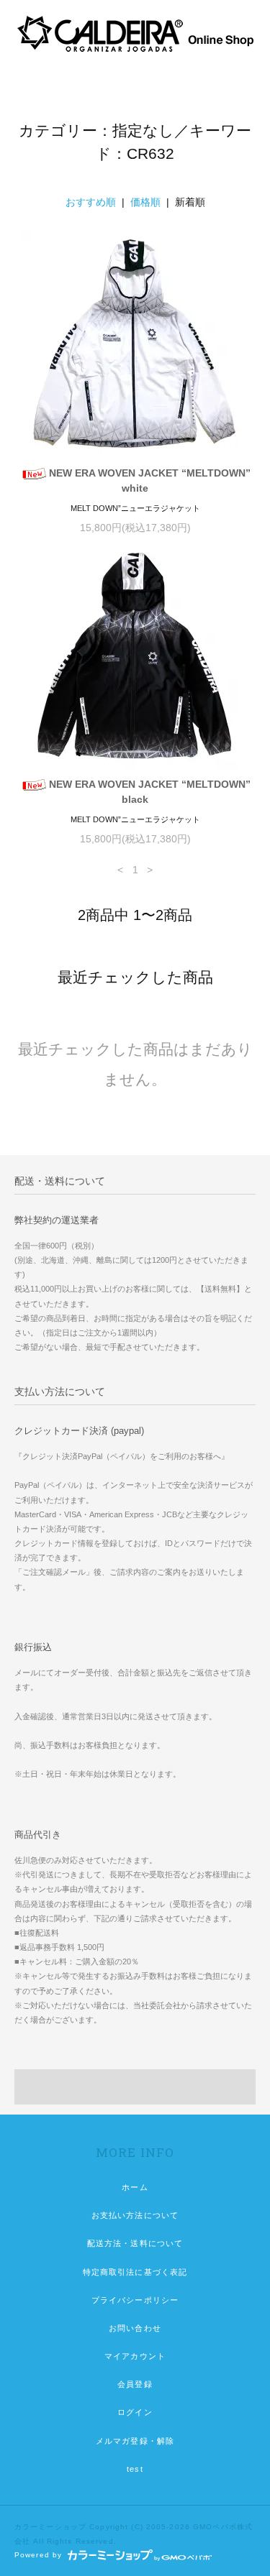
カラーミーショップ (50, 2527)
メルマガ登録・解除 (135, 2441)
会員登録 (135, 2384)
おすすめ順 (91, 202)
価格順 (145, 202)
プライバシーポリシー (135, 2300)
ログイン (135, 2412)
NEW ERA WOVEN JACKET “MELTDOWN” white (150, 480)
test (135, 2469)
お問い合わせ (135, 2328)
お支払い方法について (135, 2215)
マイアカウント (135, 2356)
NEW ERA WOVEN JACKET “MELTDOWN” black (150, 792)
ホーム (135, 2187)
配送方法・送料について (135, 2243)
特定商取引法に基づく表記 (135, 2272)
